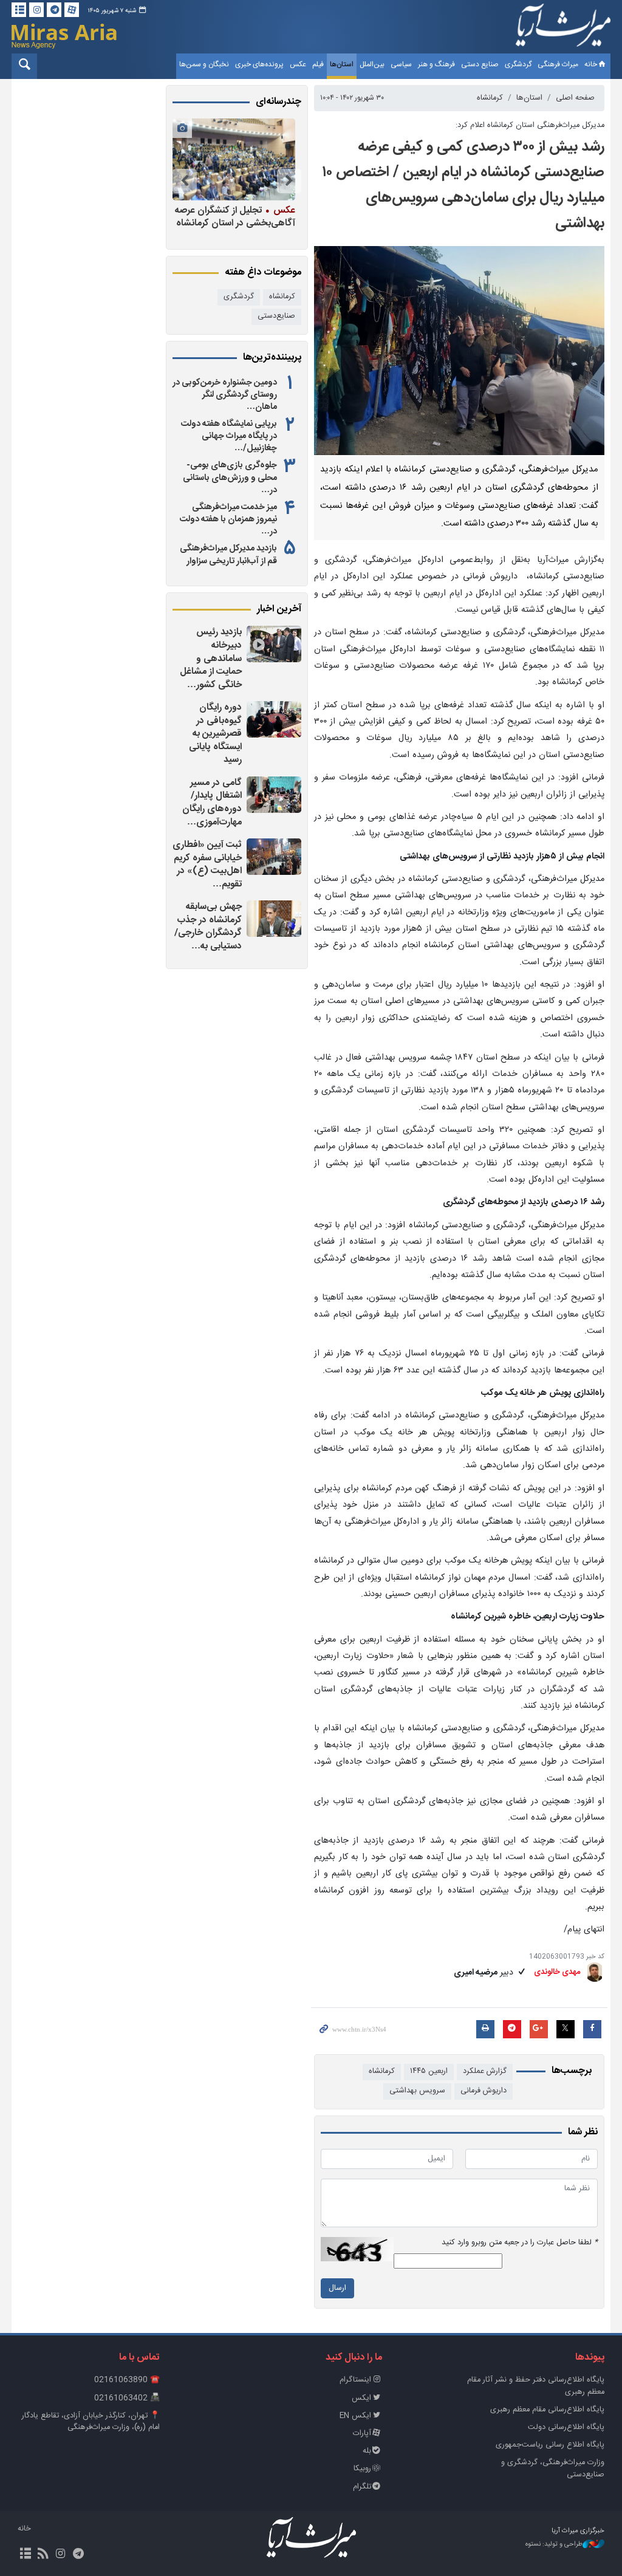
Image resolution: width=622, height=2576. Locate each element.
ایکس (361, 2398)
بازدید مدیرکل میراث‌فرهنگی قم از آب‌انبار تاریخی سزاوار (228, 555)
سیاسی (401, 64)
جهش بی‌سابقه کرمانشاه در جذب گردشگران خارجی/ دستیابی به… (208, 927)
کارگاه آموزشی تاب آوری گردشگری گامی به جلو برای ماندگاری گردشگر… (237, 223)
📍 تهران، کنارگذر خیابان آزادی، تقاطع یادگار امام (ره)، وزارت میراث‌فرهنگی (91, 2422)
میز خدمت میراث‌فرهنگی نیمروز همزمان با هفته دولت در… (228, 519)
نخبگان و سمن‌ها (204, 64)
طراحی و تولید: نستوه (554, 2545)
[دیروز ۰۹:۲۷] (274, 644)
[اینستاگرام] (36, 10)
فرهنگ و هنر (436, 64)
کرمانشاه (490, 98)
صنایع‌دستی (276, 316)
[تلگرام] (54, 10)
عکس (298, 64)
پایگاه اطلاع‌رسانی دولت (566, 2427)
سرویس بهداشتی (417, 2091)
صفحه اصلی (575, 98)
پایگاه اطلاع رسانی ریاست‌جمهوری (550, 2445)
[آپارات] (72, 10)
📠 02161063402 (127, 2398)
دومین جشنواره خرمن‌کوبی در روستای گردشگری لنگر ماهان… (225, 395)
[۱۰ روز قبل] (234, 159)
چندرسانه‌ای (279, 102)
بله (367, 2451)
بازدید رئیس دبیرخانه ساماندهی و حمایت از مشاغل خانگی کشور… (211, 658)
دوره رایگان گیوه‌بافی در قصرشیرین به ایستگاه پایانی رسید (215, 734)
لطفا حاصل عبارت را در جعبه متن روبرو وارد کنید (520, 2243)
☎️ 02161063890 (127, 2380)
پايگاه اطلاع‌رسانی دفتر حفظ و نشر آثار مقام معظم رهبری (536, 2386)
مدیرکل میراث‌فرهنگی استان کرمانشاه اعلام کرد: (530, 125)
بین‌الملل (372, 64)
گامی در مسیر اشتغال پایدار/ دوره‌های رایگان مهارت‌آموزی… (212, 803)
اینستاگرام (355, 2380)
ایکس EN (355, 2416)
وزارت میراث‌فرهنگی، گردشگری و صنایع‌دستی (553, 2468)
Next (185, 181)
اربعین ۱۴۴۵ (429, 2071)
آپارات (362, 2434)
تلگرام (362, 2487)
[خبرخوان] (43, 2555)
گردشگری (518, 64)
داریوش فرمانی (484, 2091)
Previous (289, 181)
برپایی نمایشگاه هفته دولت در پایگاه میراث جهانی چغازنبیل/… (229, 436)
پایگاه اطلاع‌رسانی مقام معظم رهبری (547, 2410)
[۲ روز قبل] (274, 719)
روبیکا (362, 2469)
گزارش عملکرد (485, 2071)
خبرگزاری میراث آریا (563, 29)
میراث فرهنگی (558, 64)
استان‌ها (342, 64)
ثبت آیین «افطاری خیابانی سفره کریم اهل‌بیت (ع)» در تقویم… (207, 865)
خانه (591, 64)
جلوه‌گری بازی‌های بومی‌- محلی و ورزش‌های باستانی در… (230, 478)
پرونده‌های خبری (259, 64)
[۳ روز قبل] (274, 919)
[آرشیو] (19, 10)
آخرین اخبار (279, 609)
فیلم (318, 64)
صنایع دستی (480, 64)
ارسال (337, 2288)
